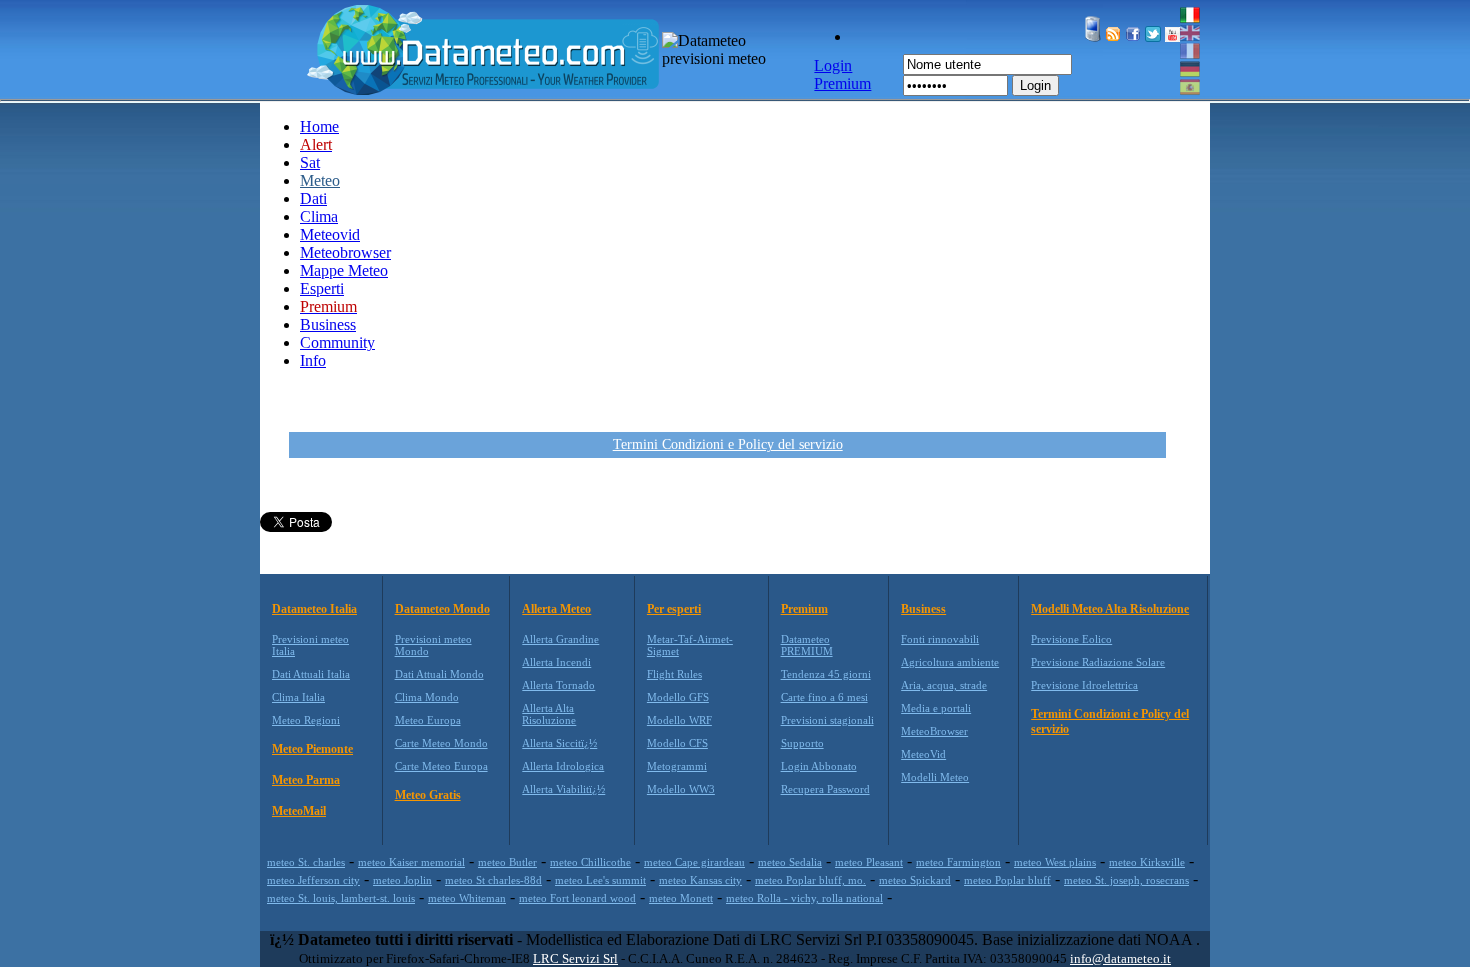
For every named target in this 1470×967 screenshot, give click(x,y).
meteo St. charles (306, 862)
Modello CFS (677, 743)
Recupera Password (825, 789)
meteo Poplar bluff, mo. (810, 880)
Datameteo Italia (314, 609)
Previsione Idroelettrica (1084, 685)
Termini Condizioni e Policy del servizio (728, 444)
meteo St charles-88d (493, 880)
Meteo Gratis (428, 795)
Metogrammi (677, 766)
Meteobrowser (345, 252)
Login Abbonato (819, 766)
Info (313, 360)
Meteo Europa (428, 720)
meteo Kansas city (700, 880)
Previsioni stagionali (827, 720)
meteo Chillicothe (590, 862)
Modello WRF (679, 720)
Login (1035, 85)
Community (337, 342)
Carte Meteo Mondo (441, 743)
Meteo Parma (306, 780)
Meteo (320, 180)
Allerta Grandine (560, 639)
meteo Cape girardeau (694, 862)
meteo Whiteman (467, 898)
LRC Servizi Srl (575, 958)
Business (328, 324)
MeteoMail (299, 811)
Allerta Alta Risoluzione (549, 714)
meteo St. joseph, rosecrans (1126, 880)
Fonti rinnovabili (940, 639)
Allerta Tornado (558, 685)
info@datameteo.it (1120, 958)
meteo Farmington (958, 862)
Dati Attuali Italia (311, 674)
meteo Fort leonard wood (577, 898)
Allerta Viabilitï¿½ (563, 789)
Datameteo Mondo (442, 609)
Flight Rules (674, 674)
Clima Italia (298, 697)
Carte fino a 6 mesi (824, 697)
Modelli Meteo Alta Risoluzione (1110, 609)
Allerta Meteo (556, 609)
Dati (313, 198)
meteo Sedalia (790, 862)
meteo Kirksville (1147, 862)
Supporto (802, 743)
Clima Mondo (427, 697)
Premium (804, 609)
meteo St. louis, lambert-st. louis (341, 898)
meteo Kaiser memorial (411, 862)
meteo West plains (1055, 862)
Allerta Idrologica (563, 766)
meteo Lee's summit (600, 880)
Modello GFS (678, 697)
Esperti (322, 288)
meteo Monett (681, 898)
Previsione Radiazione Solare (1098, 662)
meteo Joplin (402, 880)
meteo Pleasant (869, 862)
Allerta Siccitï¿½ (559, 743)
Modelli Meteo (935, 777)
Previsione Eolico (1071, 639)
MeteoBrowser (934, 731)
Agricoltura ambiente (950, 662)
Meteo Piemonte (312, 749)
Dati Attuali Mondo (439, 674)
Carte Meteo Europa (441, 766)
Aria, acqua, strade (944, 685)
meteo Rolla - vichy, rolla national (804, 898)
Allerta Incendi (556, 662)
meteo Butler (507, 862)
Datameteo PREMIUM (807, 645)
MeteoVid (923, 754)
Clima (319, 216)
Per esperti (674, 609)
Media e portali (936, 708)
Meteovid (330, 234)
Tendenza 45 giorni (826, 674)
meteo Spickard (915, 880)
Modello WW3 (681, 789)
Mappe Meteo (344, 270)
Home (319, 126)
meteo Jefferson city (313, 880)
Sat (310, 162)
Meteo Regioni (306, 720)
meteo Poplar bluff (1007, 880)
